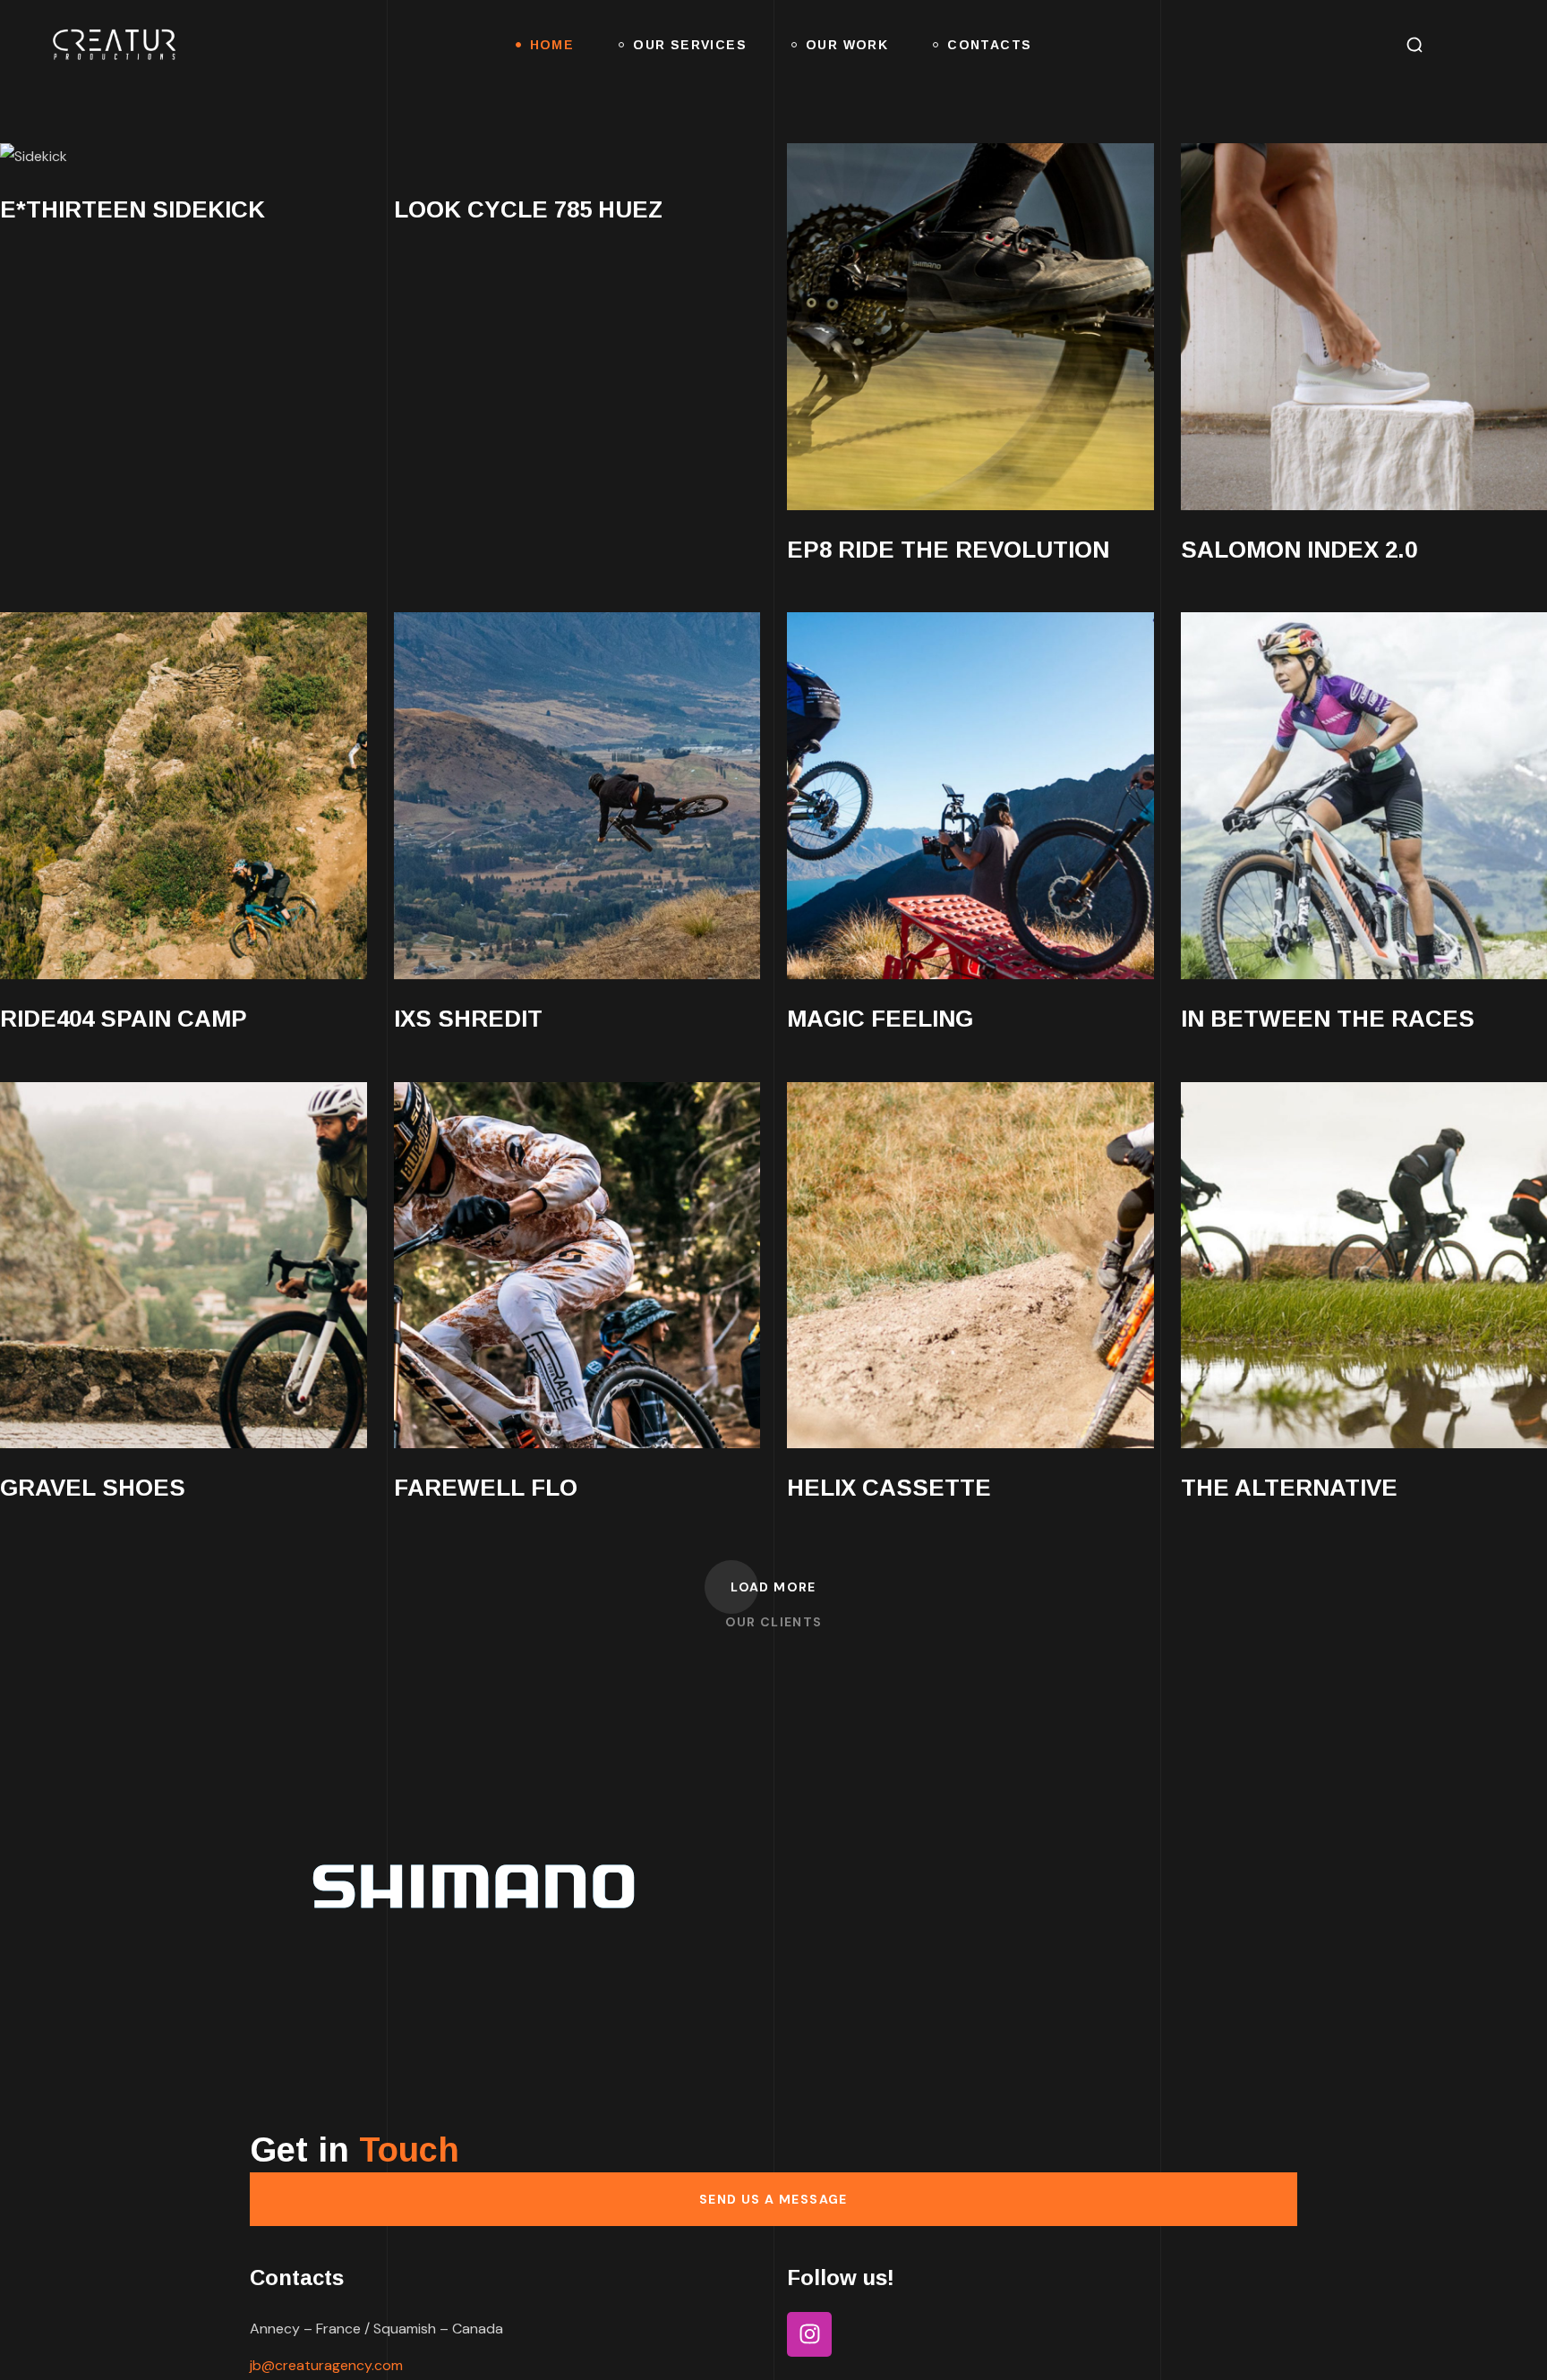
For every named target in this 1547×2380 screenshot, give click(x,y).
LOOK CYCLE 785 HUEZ (528, 209)
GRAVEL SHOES (93, 1488)
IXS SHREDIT (468, 1019)
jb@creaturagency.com (326, 2365)
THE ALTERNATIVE (1289, 1488)
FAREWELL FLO (486, 1488)
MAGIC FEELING (880, 1019)
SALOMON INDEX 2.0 (1299, 550)
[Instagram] (809, 2334)
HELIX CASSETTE (889, 1488)
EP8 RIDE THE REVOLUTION (948, 550)
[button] (1415, 45)
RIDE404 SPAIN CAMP (124, 1019)
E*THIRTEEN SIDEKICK (132, 209)
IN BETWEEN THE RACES (1328, 1019)
